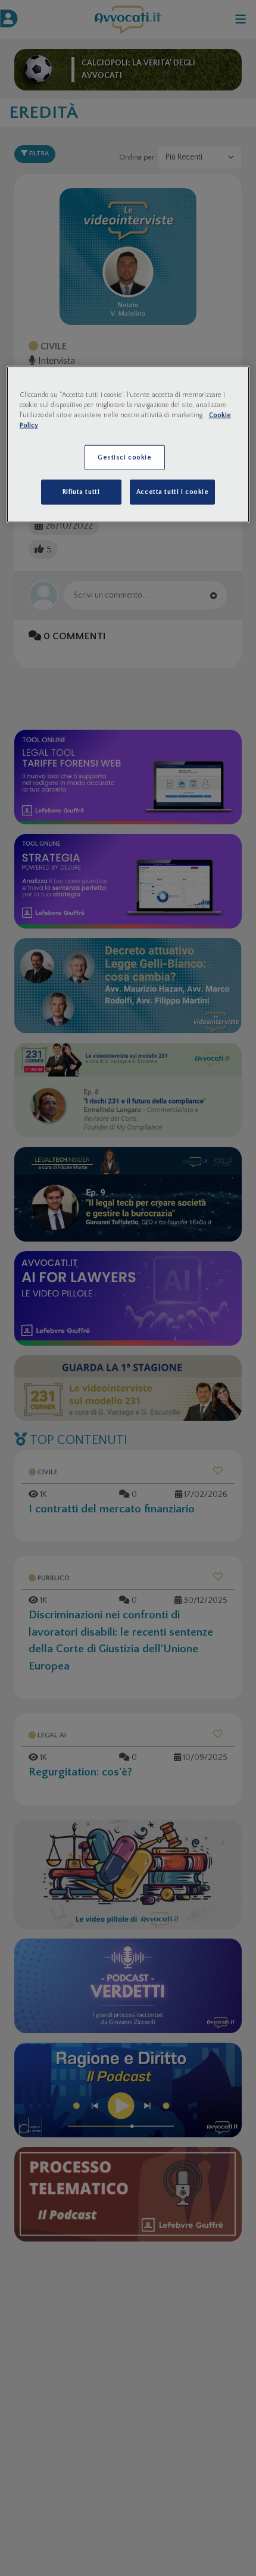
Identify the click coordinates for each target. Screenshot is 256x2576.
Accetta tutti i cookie (173, 492)
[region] (128, 445)
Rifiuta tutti (81, 492)
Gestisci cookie (125, 457)
